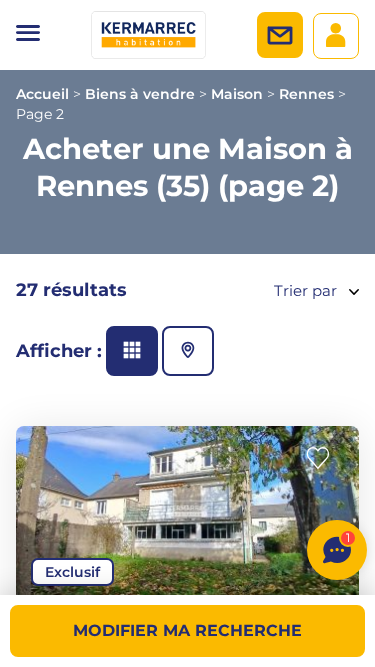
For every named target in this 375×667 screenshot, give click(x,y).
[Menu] (28, 35)
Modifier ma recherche (187, 630)
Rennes (306, 94)
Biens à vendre (140, 94)
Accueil (42, 94)
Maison (237, 94)
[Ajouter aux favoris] (324, 458)
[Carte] (188, 351)
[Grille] (132, 351)
